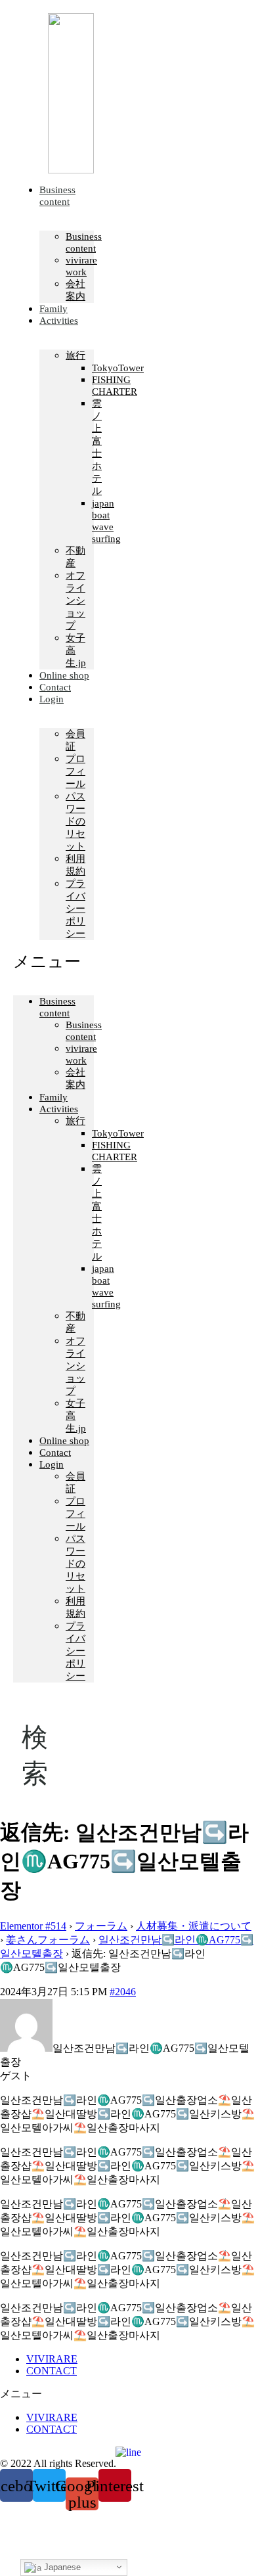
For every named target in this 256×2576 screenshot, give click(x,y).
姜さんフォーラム (48, 1940)
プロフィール (75, 771)
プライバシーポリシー (75, 909)
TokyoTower (118, 368)
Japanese (61, 2567)
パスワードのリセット (75, 821)
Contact (55, 1453)
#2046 (123, 1992)
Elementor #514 (33, 1926)
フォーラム (101, 1926)
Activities (59, 321)
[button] (53, 961)
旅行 (75, 355)
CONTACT (52, 2371)
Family (53, 1097)
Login (52, 699)
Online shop (64, 1441)
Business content (57, 196)
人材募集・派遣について (194, 1926)
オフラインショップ (75, 600)
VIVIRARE (52, 2359)
